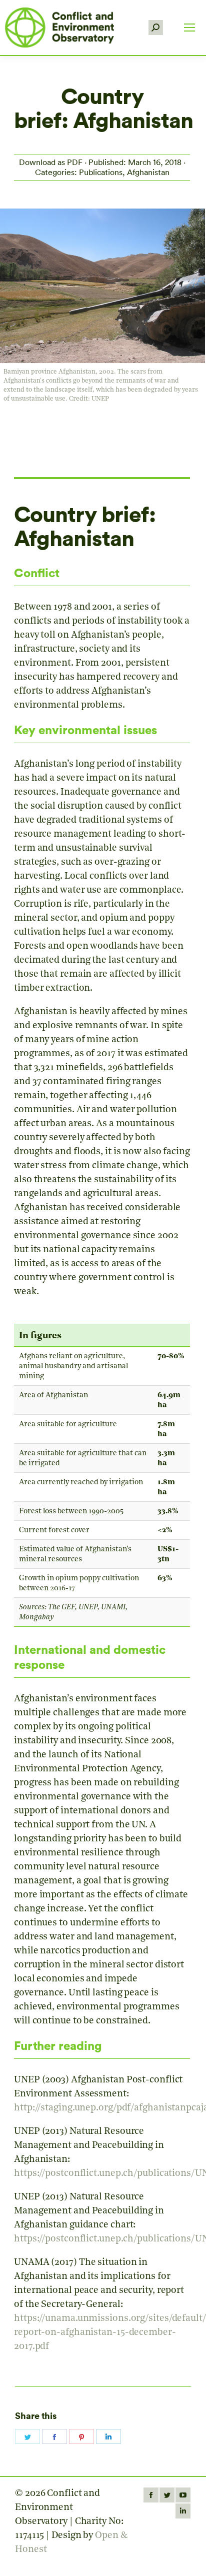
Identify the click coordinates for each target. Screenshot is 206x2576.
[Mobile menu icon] (189, 28)
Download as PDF (51, 162)
